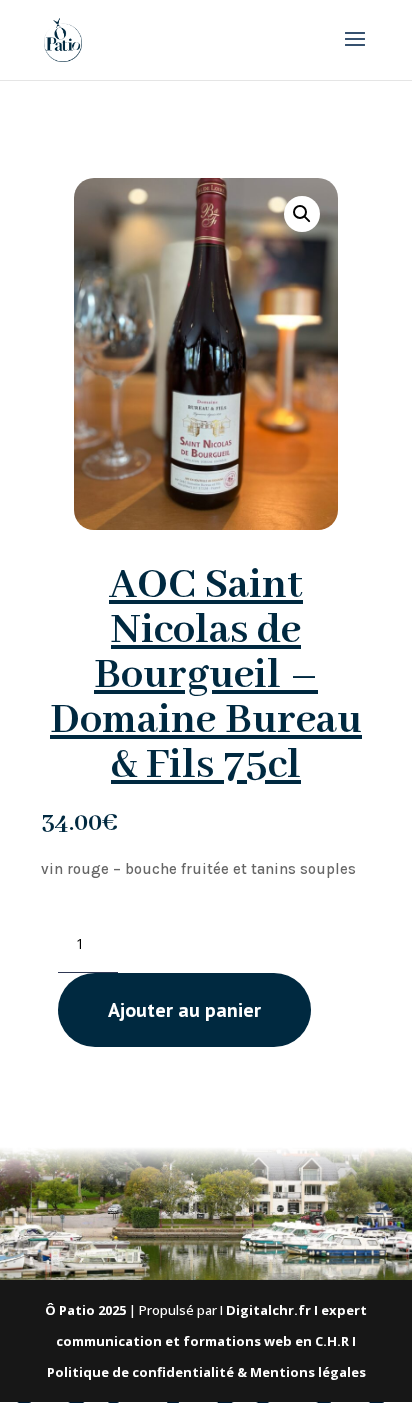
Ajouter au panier (184, 1010)
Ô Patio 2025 (85, 1310)
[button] (302, 214)
